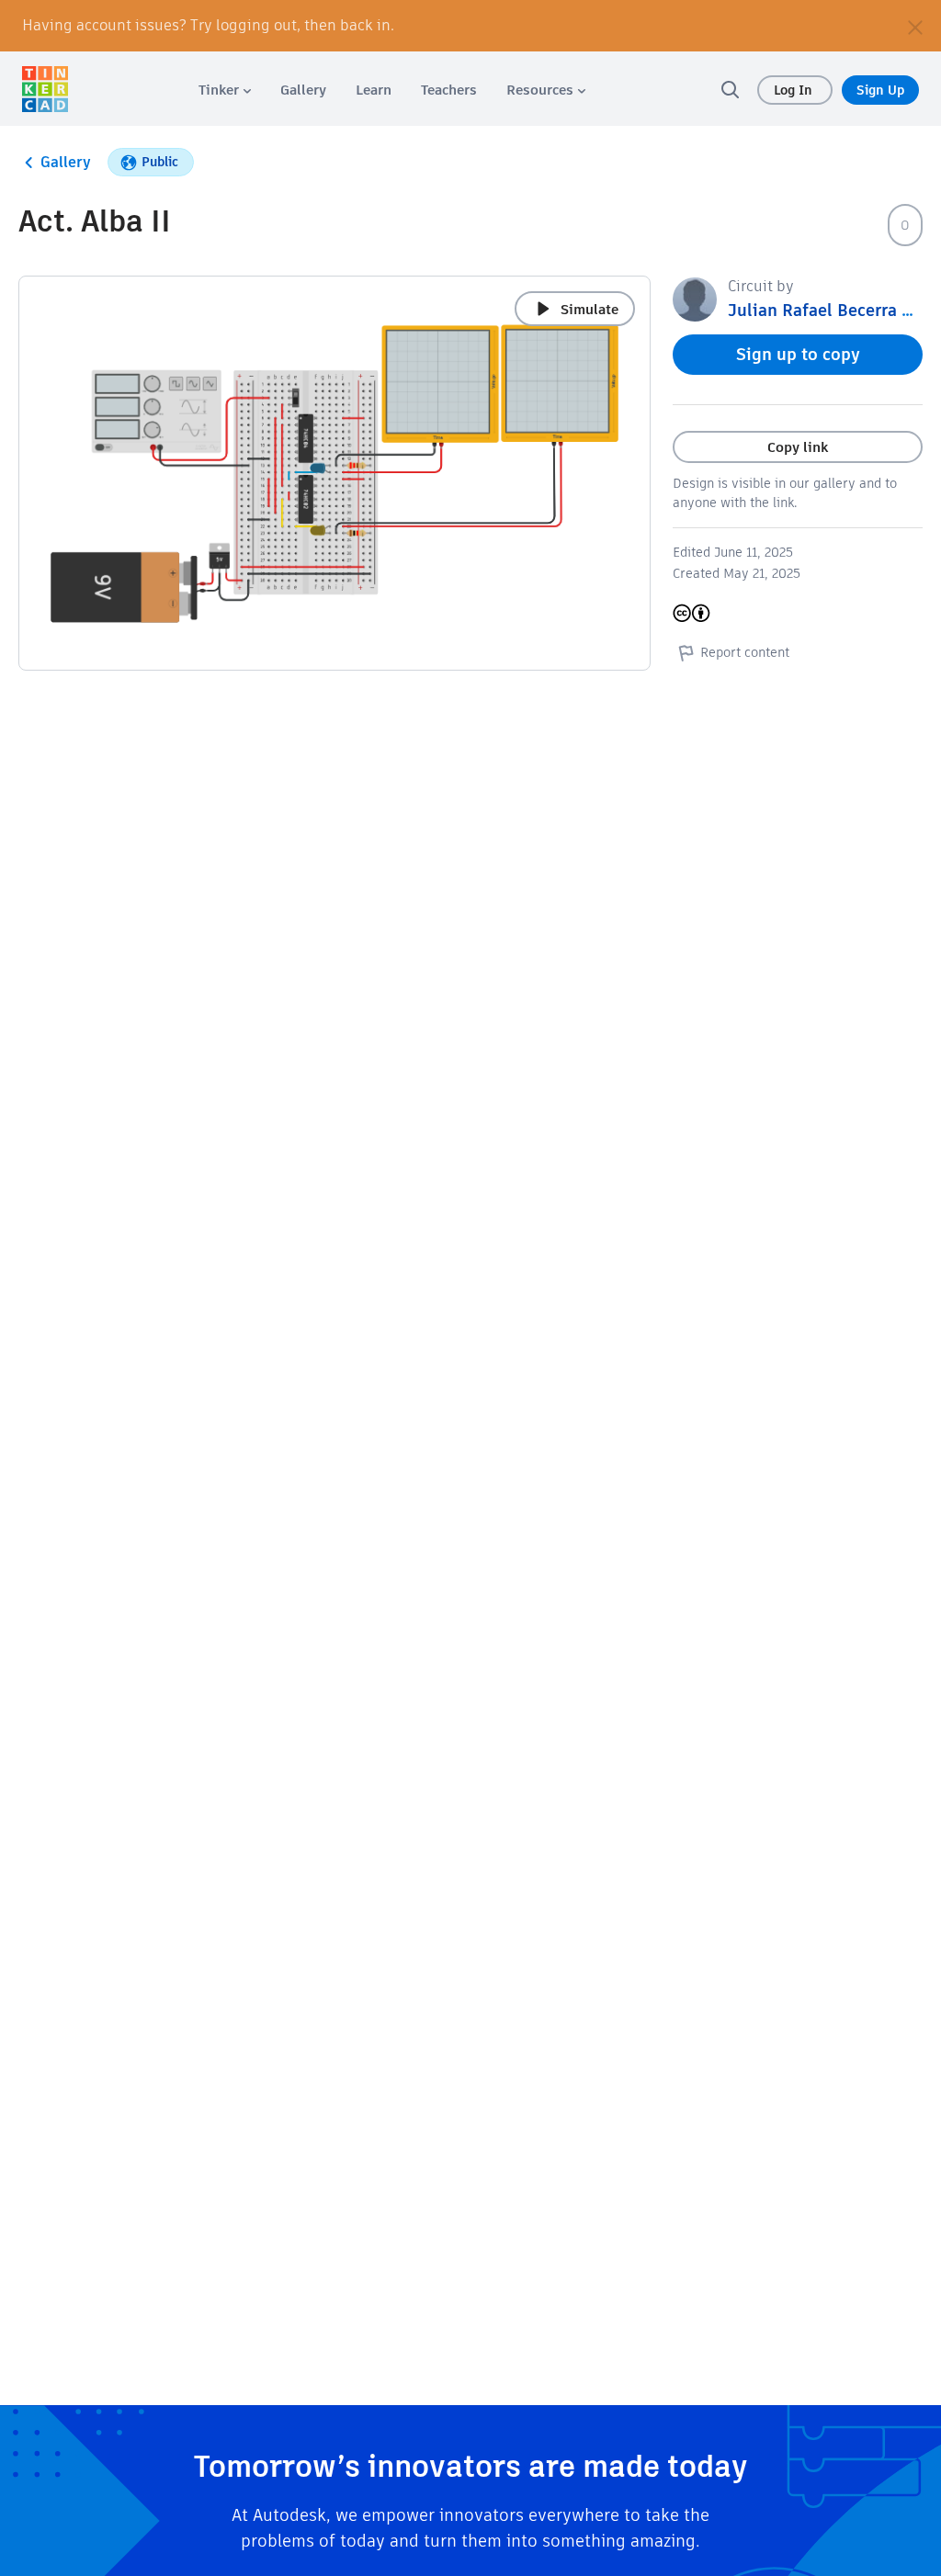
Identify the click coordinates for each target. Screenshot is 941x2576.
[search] (730, 89)
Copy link (798, 447)
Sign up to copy (798, 354)
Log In (795, 90)
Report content (745, 652)
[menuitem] (225, 90)
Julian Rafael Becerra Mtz (829, 310)
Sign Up (880, 90)
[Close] (915, 26)
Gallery (66, 162)
